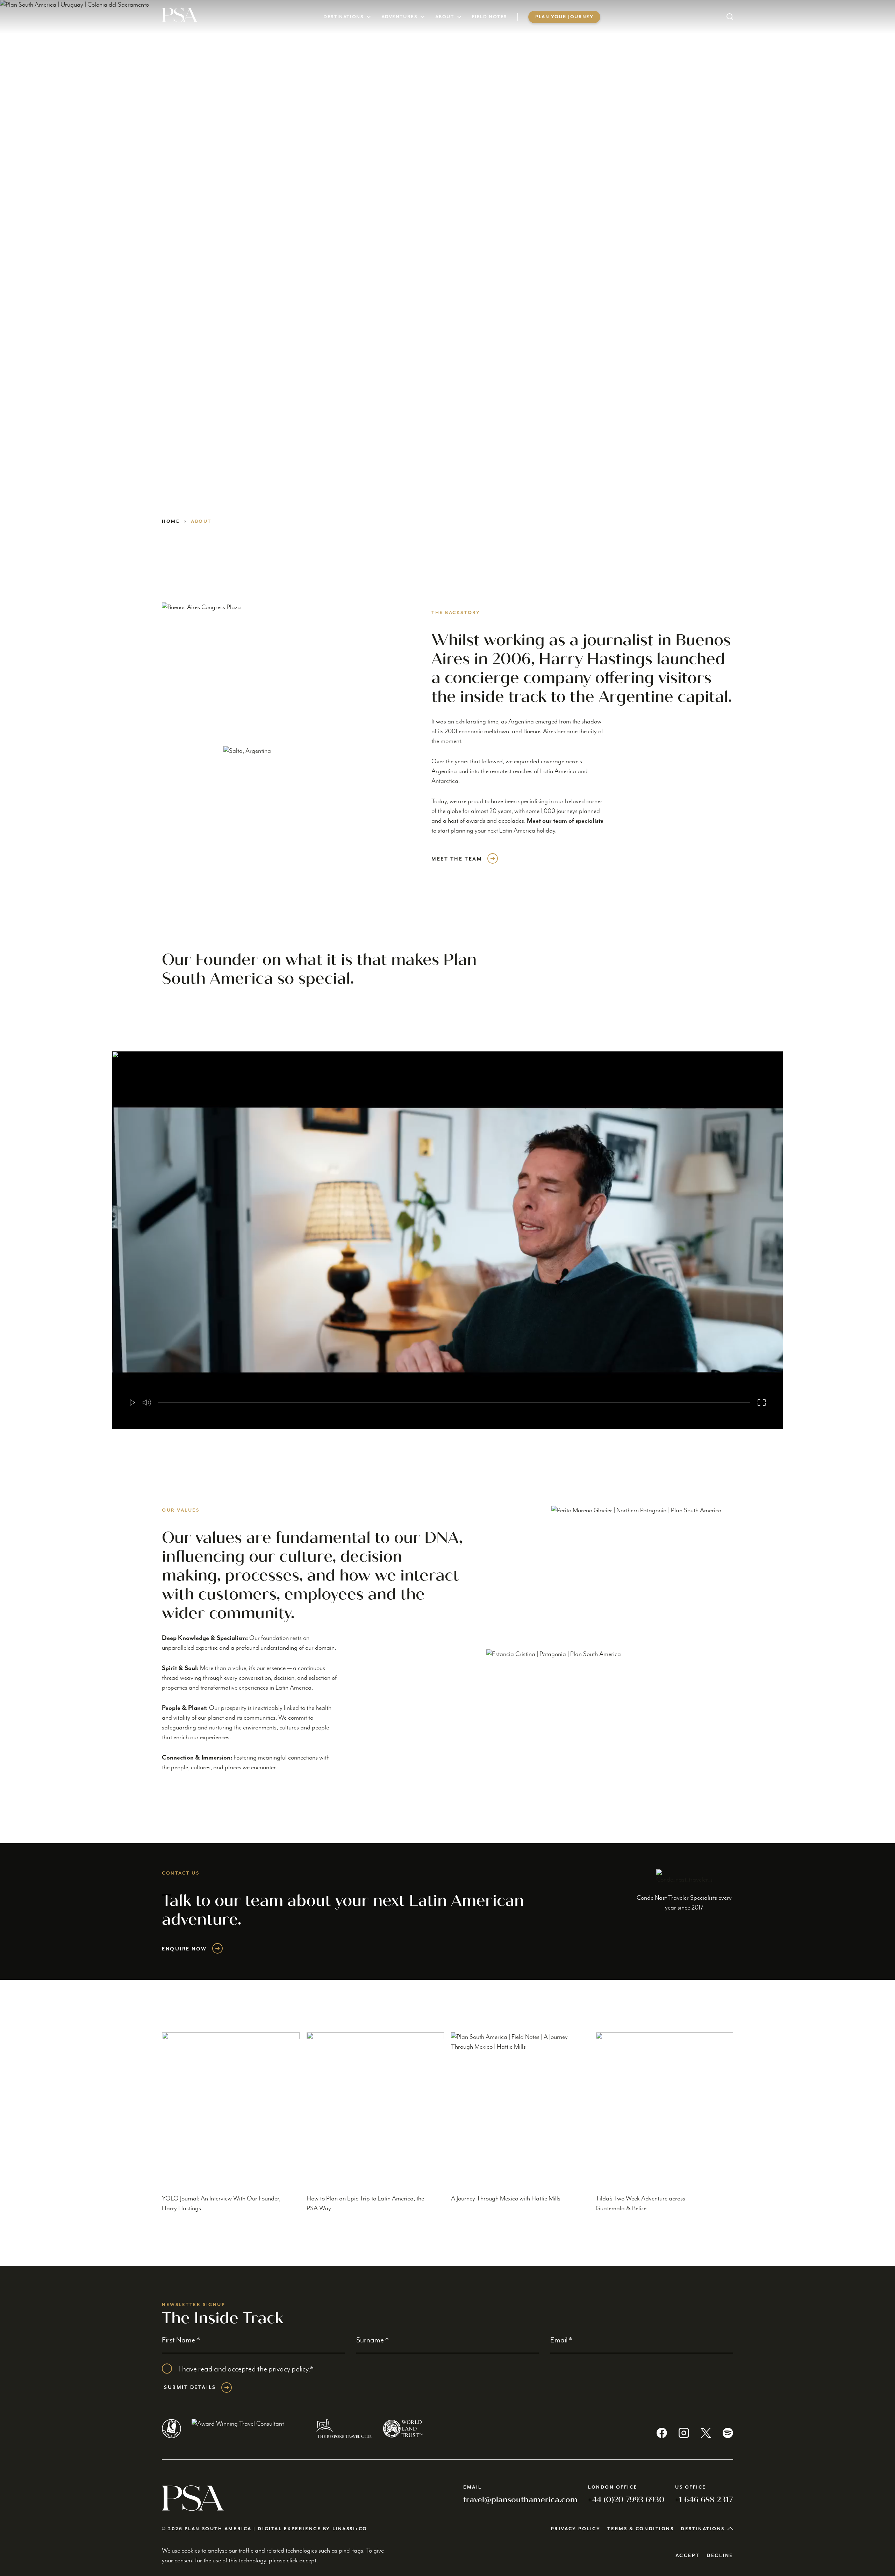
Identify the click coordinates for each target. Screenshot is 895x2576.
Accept (688, 2556)
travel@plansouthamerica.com (520, 2500)
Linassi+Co (350, 2529)
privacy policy (288, 2369)
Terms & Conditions (640, 2529)
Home (171, 522)
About (445, 17)
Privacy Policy (576, 2529)
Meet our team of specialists (565, 821)
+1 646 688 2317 (704, 2500)
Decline (720, 2556)
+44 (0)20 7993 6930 (626, 2500)
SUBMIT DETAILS (190, 2388)
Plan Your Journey (564, 17)
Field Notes (490, 17)
